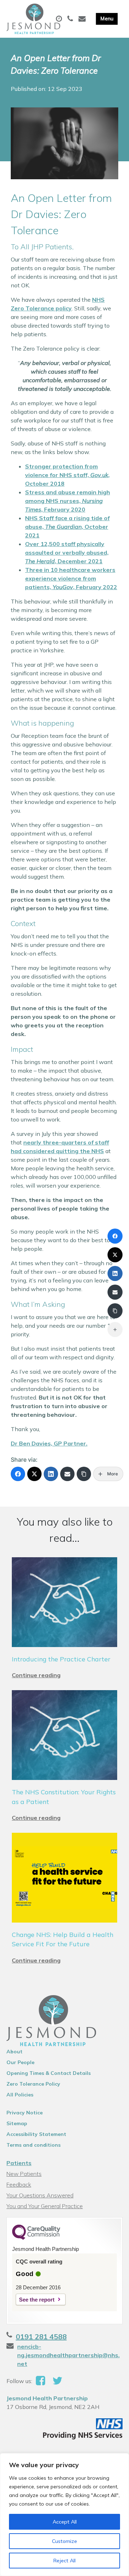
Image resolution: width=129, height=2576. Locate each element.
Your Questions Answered (40, 2195)
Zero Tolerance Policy (33, 2084)
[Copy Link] (84, 1474)
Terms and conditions (34, 2145)
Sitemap (17, 2123)
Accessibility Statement (36, 2134)
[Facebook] (18, 1474)
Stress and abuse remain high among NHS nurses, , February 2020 (68, 501)
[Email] (67, 1474)
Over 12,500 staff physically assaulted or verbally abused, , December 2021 (67, 552)
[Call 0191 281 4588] (71, 19)
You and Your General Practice (45, 2206)
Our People (20, 2062)
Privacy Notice (25, 2113)
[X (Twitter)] (34, 1474)
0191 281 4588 (41, 2337)
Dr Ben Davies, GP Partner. (49, 1443)
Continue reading (36, 1675)
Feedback (19, 2184)
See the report (37, 2300)
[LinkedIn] (51, 1474)
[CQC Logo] (36, 2238)
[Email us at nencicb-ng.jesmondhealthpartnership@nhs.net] (83, 19)
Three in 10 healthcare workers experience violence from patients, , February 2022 (71, 578)
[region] (64, 2515)
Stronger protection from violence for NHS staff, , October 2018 (67, 475)
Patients (19, 2163)
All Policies (20, 2095)
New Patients (24, 2174)
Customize (64, 2541)
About (15, 2052)
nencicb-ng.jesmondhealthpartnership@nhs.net (68, 2355)
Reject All (64, 2561)
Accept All (65, 2522)
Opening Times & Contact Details (49, 2073)
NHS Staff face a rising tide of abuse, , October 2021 (67, 527)
